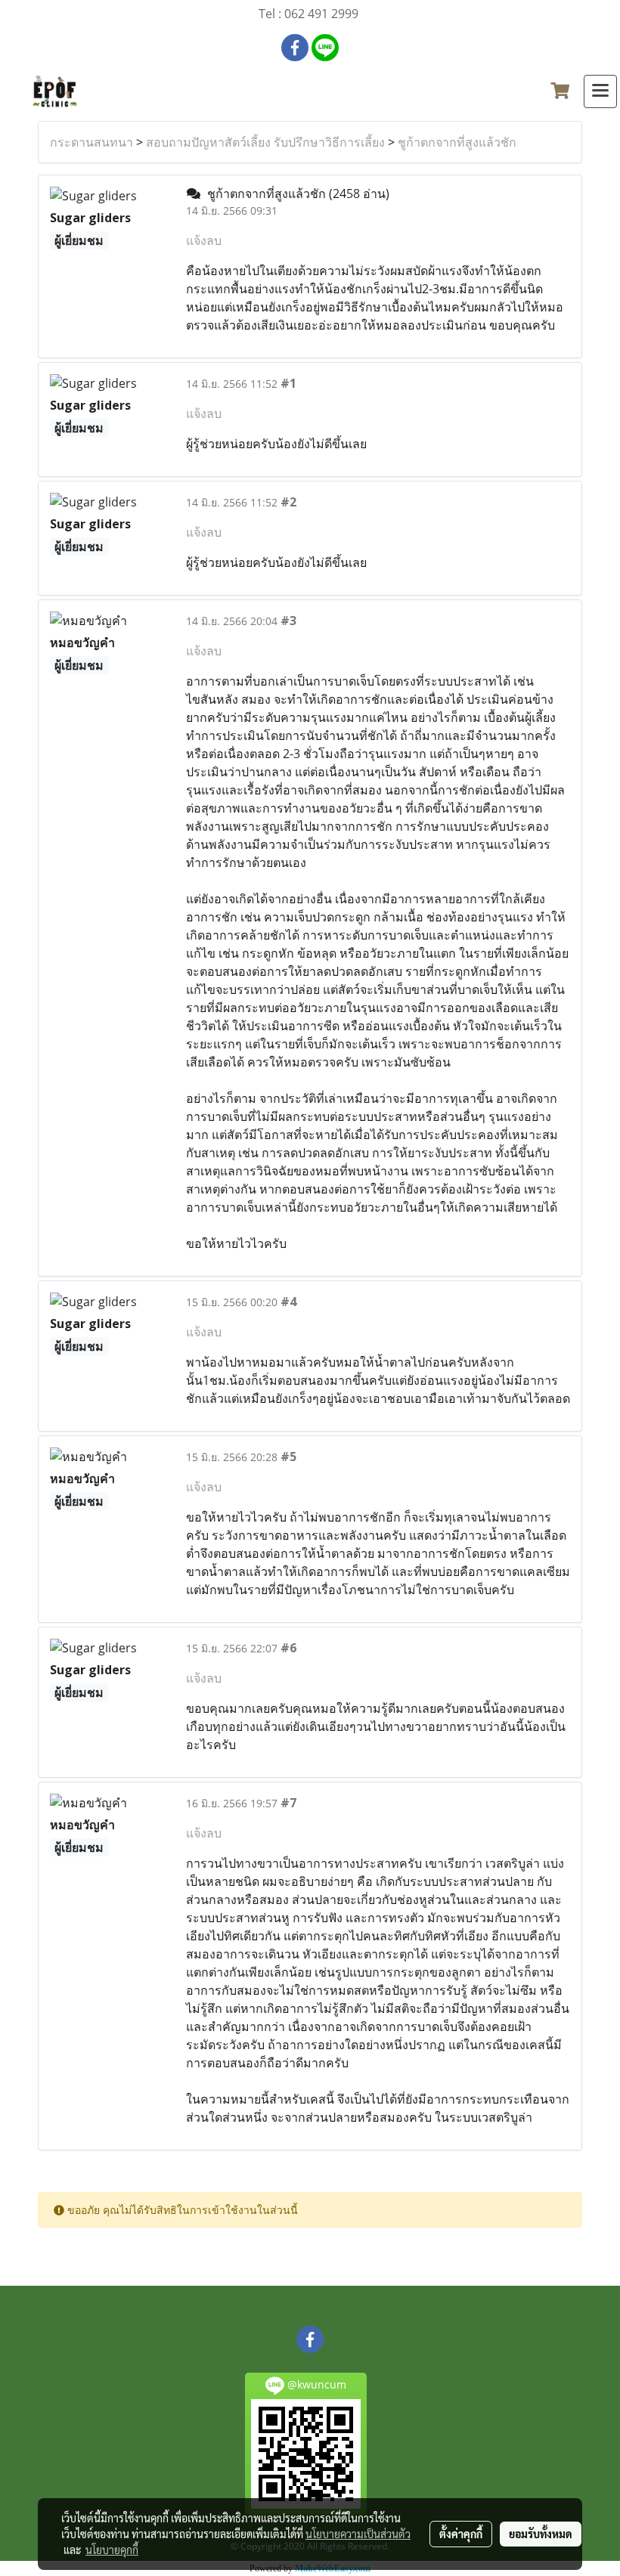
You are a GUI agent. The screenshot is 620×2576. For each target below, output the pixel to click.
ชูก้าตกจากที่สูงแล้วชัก (457, 142)
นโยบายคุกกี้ (112, 2550)
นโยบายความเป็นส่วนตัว (358, 2534)
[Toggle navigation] (600, 91)
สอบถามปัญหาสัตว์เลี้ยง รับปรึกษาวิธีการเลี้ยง (265, 142)
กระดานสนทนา (91, 142)
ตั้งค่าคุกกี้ (461, 2534)
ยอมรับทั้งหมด (541, 2534)
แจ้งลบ (204, 240)
